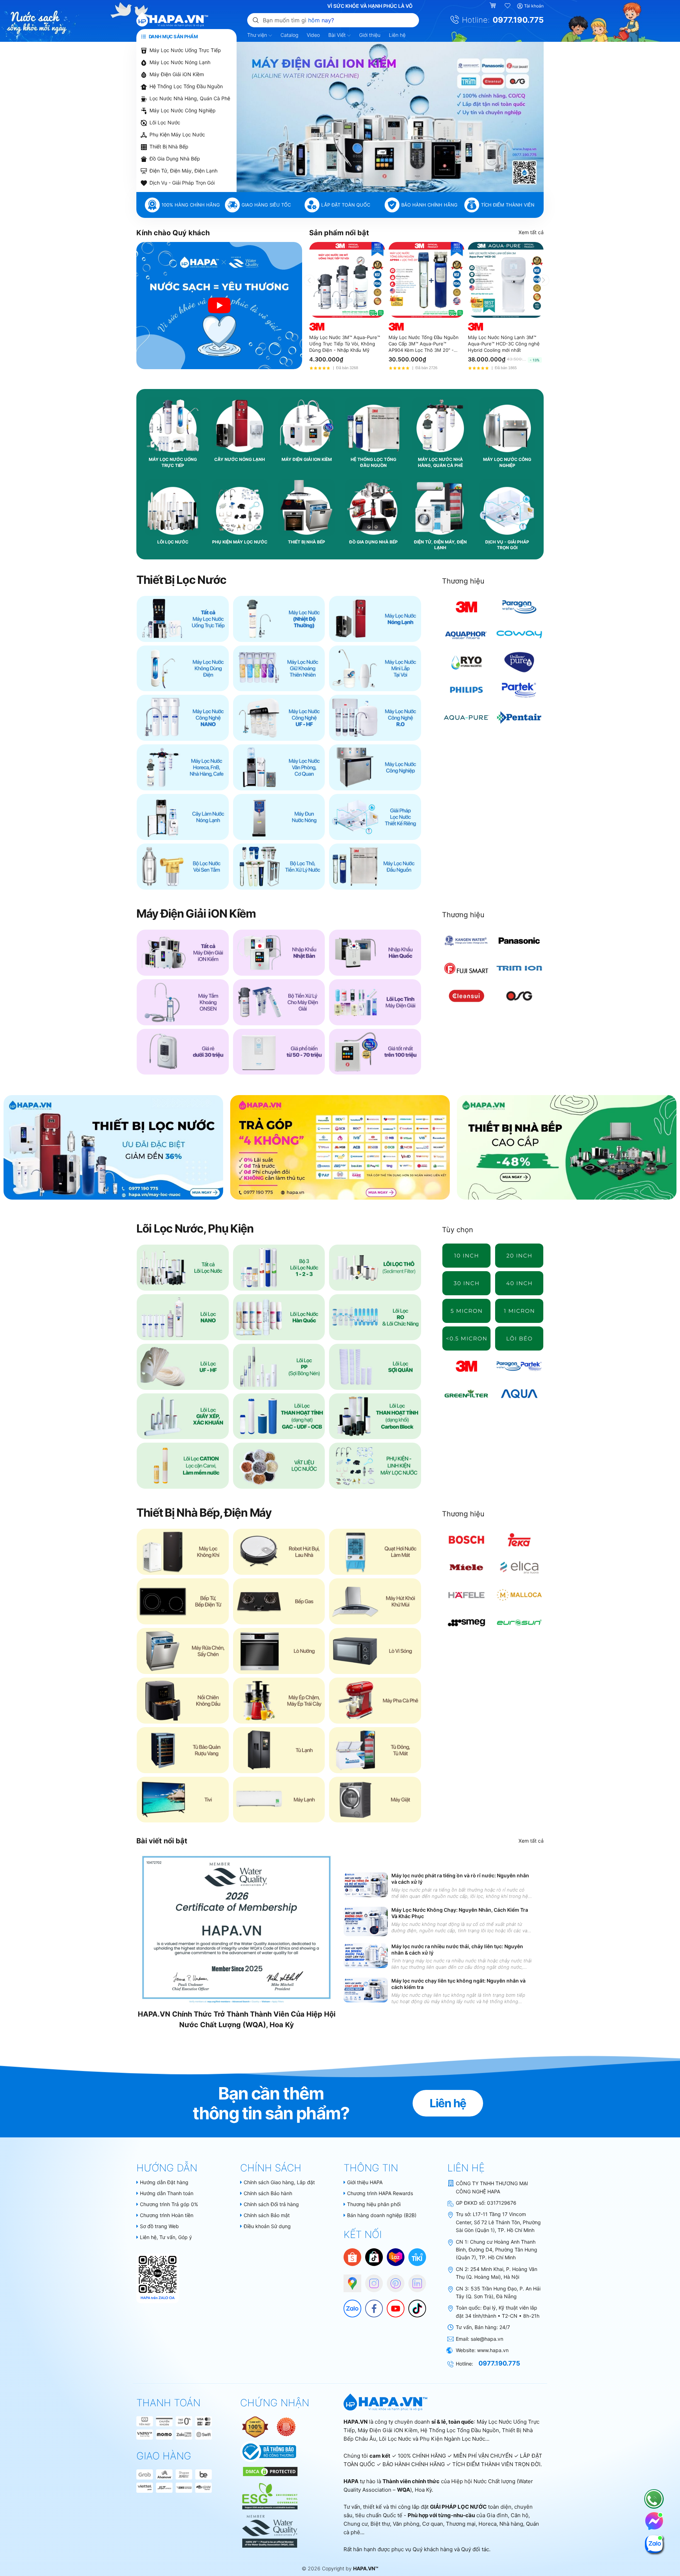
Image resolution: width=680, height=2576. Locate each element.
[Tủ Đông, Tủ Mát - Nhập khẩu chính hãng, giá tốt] (375, 1750)
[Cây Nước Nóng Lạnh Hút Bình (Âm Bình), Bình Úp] (183, 817)
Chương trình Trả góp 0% (169, 2204)
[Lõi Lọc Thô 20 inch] (519, 1256)
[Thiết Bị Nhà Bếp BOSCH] (467, 1540)
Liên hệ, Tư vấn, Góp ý (166, 2237)
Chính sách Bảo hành (268, 2193)
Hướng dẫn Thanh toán (167, 2193)
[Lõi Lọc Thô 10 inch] (467, 1256)
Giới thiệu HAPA (365, 2182)
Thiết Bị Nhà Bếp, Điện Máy (204, 1513)
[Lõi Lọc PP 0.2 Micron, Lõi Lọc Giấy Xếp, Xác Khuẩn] (467, 1338)
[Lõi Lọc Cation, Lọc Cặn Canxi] (183, 1466)
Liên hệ (397, 35)
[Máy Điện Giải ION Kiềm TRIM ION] (519, 968)
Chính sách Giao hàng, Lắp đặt (279, 2182)
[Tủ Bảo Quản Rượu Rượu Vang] (183, 1750)
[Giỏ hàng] (494, 6)
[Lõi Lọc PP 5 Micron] (467, 1311)
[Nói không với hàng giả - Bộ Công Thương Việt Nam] (286, 2426)
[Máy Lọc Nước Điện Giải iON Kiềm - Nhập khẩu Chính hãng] (183, 953)
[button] (367, 188)
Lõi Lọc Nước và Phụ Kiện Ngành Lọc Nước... (434, 2439)
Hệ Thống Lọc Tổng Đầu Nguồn (186, 86)
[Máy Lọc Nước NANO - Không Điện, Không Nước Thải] (183, 718)
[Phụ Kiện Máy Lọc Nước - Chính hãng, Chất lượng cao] (375, 1466)
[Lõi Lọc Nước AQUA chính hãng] (519, 1394)
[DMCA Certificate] (269, 2471)
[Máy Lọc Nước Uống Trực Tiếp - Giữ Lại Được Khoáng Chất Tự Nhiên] (279, 669)
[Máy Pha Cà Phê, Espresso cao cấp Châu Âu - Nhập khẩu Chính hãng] (375, 1701)
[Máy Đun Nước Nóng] (279, 817)
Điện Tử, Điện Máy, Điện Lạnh (183, 171)
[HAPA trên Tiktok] (414, 2305)
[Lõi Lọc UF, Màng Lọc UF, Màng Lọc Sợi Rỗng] (183, 1367)
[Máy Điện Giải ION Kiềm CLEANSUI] (467, 996)
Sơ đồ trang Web (159, 2226)
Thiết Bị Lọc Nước (181, 580)
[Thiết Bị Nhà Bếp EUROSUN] (519, 1623)
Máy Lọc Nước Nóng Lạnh (180, 62)
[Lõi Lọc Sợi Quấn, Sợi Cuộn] (375, 1367)
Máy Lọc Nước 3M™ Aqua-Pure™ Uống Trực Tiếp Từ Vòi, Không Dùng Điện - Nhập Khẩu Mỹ (345, 344)
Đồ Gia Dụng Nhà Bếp (175, 159)
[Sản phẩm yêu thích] (508, 6)
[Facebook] (370, 2305)
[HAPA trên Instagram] (370, 2280)
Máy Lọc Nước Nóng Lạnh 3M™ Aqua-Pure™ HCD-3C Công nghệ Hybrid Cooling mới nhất (504, 344)
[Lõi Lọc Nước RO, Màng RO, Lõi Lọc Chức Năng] (375, 1317)
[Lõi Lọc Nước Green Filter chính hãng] (467, 1394)
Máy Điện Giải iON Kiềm (177, 74)
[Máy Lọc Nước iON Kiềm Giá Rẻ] (183, 1052)
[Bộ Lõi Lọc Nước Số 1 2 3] (279, 1268)
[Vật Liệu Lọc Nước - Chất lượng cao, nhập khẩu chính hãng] (279, 1466)
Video (313, 35)
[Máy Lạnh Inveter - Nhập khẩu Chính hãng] (279, 1800)
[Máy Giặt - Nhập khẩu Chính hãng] (375, 1800)
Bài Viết (338, 35)
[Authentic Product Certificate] (256, 2426)
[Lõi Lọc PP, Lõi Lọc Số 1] (279, 1367)
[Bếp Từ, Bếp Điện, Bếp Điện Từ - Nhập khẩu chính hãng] (183, 1601)
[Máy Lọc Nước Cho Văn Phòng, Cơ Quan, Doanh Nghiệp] (279, 767)
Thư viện (258, 35)
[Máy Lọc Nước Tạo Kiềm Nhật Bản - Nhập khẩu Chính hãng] (279, 953)
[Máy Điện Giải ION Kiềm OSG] (519, 996)
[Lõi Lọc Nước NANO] (183, 1317)
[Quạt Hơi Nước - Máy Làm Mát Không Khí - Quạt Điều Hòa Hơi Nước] (375, 1552)
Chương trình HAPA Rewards (380, 2193)
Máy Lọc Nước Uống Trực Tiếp (185, 50)
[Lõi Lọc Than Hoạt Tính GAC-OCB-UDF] (279, 1416)
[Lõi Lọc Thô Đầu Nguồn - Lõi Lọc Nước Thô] (375, 1268)
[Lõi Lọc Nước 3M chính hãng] (467, 1366)
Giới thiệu (370, 35)
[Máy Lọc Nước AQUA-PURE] (467, 717)
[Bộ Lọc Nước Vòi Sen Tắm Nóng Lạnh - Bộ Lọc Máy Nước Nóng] (183, 867)
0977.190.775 (518, 20)
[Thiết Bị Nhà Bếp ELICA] (519, 1567)
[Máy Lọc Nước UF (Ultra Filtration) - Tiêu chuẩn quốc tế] (279, 718)
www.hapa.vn (493, 2350)
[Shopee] (352, 2257)
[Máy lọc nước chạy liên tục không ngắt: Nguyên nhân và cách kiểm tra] (366, 1990)
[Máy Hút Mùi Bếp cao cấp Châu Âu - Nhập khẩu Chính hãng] (375, 1601)
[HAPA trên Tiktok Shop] (374, 2257)
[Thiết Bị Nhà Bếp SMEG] (467, 1623)
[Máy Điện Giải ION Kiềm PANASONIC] (519, 941)
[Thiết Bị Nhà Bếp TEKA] (519, 1540)
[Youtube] (392, 2305)
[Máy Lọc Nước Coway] (519, 635)
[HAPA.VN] (172, 20)
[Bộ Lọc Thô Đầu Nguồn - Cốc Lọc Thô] (279, 867)
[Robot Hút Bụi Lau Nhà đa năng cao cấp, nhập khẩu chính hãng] (279, 1552)
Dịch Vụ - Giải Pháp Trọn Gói (182, 183)
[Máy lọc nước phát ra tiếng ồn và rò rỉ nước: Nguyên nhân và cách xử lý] (366, 1885)
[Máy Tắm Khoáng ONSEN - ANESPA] (183, 1002)
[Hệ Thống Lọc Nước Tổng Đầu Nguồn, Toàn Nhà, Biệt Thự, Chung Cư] (375, 867)
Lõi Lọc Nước (165, 122)
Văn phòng (406, 2524)
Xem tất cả (531, 232)
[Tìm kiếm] (256, 20)
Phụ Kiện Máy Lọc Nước (177, 134)
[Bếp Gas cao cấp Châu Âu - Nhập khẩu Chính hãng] (279, 1601)
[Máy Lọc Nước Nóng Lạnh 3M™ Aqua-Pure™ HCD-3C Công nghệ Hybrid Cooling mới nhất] (506, 280)
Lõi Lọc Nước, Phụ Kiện (195, 1228)
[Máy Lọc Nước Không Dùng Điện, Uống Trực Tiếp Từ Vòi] (183, 669)
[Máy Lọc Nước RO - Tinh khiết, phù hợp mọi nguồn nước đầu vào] (375, 718)
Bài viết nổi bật (162, 1841)
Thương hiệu (463, 581)
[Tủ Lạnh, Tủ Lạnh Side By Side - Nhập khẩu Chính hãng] (279, 1750)
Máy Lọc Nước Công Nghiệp (183, 110)
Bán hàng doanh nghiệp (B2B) (382, 2215)
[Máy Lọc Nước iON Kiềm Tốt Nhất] (375, 1052)
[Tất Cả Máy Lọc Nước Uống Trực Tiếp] (183, 619)
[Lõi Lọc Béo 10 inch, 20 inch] (519, 1338)
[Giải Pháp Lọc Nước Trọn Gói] (375, 817)
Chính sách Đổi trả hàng (271, 2204)
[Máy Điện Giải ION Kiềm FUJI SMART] (467, 968)
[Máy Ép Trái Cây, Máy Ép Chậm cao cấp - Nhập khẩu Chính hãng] (279, 1701)
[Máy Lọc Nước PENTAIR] (519, 717)
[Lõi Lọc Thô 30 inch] (467, 1283)
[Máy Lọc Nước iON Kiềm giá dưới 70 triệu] (279, 1052)
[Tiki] (417, 2257)
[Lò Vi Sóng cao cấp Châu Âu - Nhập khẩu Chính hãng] (375, 1651)
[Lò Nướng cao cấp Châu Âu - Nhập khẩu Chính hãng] (279, 1651)
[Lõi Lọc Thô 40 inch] (519, 1283)
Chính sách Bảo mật (267, 2215)
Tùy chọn (458, 1230)
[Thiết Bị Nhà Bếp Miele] (467, 1567)
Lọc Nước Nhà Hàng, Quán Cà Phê (190, 98)
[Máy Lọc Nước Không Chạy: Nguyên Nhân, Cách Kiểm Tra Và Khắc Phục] (366, 1921)
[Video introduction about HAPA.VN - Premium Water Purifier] (219, 306)
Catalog (289, 35)
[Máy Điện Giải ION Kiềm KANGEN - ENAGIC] (467, 941)
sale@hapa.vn (487, 2339)
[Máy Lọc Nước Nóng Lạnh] (375, 619)
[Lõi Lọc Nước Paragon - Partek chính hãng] (519, 1366)
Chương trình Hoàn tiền (167, 2215)
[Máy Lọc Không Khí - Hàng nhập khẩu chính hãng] (183, 1552)
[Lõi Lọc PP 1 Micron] (519, 1311)
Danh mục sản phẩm (173, 36)
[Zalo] (349, 2305)
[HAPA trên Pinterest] (392, 2280)
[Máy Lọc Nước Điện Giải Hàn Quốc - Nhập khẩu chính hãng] (375, 953)
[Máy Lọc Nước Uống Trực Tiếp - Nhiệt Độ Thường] (279, 619)
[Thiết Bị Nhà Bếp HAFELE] (467, 1595)
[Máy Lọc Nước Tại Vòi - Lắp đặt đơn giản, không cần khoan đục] (375, 669)
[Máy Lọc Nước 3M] (467, 607)
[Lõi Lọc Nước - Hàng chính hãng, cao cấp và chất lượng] (183, 1268)
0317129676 (502, 2203)
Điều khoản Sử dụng (267, 2226)
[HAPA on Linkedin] (414, 2280)
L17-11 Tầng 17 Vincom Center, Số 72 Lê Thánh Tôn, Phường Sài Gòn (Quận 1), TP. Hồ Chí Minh (498, 2222)
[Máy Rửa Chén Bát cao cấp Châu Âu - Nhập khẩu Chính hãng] (183, 1651)
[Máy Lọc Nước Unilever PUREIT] (519, 662)
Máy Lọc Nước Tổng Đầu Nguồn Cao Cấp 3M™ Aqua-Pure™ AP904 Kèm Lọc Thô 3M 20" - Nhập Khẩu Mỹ (424, 344)
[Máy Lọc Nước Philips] (467, 690)
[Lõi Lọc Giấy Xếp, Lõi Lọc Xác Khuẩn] (183, 1416)
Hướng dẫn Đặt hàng (164, 2182)
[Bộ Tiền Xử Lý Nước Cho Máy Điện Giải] (279, 1002)
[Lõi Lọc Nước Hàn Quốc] (279, 1317)
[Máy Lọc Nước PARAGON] (519, 607)
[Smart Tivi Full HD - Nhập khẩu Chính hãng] (183, 1800)
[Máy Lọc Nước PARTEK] (519, 690)
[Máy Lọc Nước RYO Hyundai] (467, 662)
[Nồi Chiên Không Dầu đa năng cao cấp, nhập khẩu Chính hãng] (183, 1701)
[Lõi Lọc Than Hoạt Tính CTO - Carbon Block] (375, 1416)
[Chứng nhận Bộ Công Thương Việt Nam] (268, 2451)
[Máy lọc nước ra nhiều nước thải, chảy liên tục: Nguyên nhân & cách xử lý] (366, 1956)
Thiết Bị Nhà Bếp (169, 146)
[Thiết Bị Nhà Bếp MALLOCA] (519, 1595)
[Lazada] (396, 2257)
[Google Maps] (349, 2280)
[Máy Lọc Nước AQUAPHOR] (467, 635)
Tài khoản (534, 6)
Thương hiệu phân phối (374, 2204)
